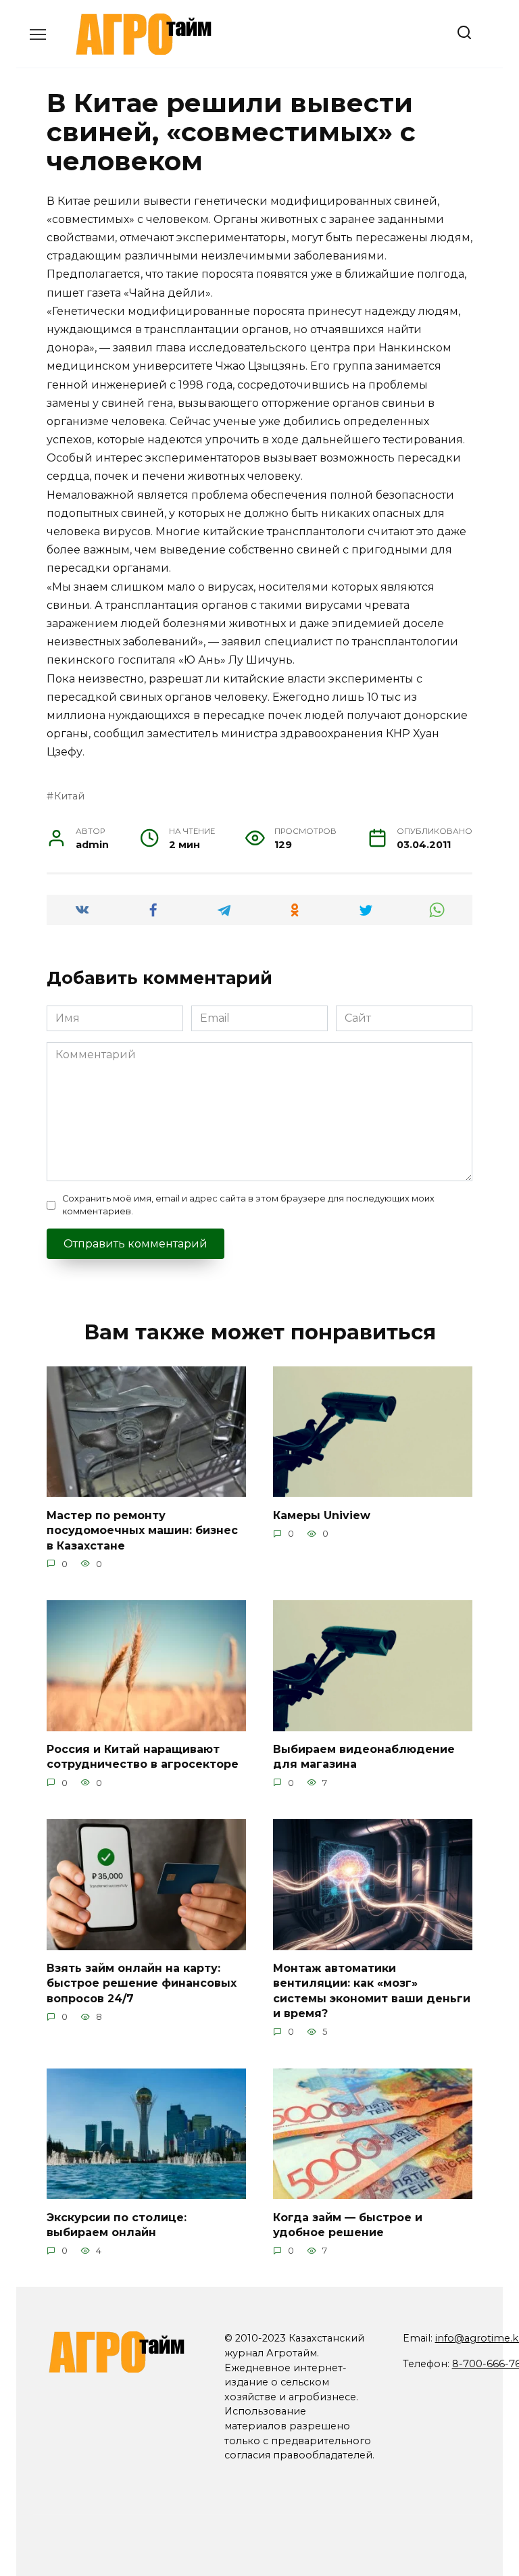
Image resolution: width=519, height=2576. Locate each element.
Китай (69, 796)
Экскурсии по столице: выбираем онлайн (117, 2224)
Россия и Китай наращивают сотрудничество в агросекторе (143, 1757)
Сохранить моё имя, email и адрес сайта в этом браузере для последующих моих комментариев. (248, 1205)
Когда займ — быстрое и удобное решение (348, 2224)
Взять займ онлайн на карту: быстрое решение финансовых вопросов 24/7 (142, 1983)
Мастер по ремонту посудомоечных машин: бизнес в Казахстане (142, 1530)
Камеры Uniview (322, 1515)
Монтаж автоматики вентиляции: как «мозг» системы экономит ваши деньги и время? (372, 1991)
